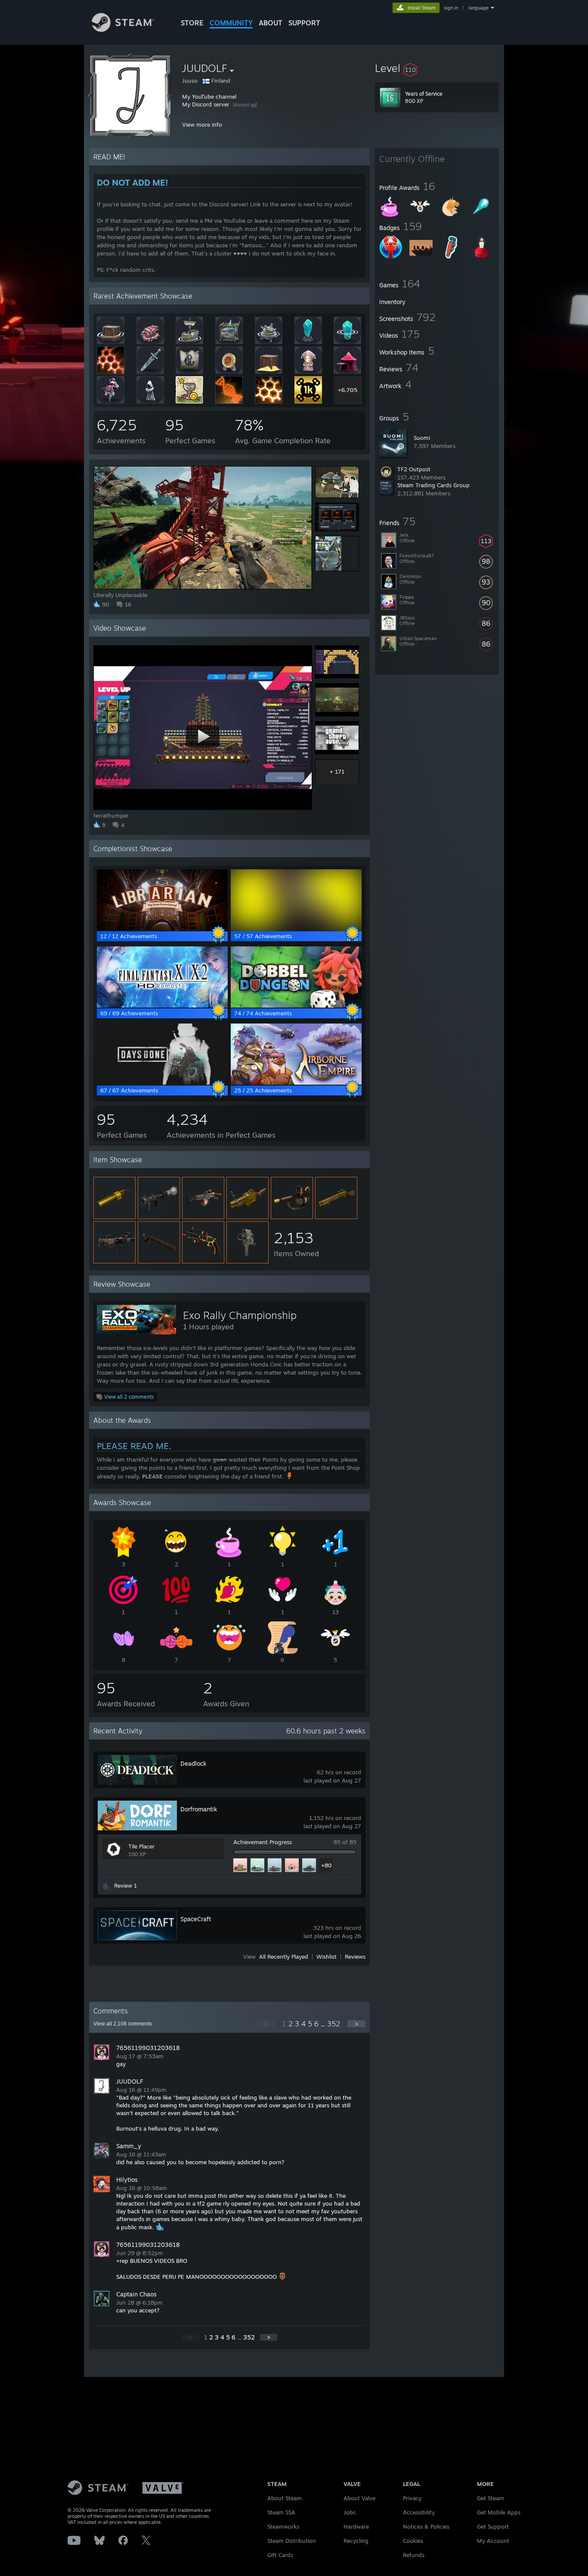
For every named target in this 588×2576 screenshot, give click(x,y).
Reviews (355, 1957)
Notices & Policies (426, 2526)
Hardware (356, 2526)
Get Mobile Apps (499, 2512)
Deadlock (193, 1763)
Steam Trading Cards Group (433, 485)
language (478, 8)
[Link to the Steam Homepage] (123, 30)
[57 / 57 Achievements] (296, 928)
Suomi (422, 438)
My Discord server (206, 104)
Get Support (493, 2526)
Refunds (414, 2555)
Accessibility (419, 2512)
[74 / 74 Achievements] (296, 1005)
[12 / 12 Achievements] (162, 928)
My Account (493, 2541)
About (271, 23)
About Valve (359, 2498)
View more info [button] (202, 124)
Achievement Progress (263, 1842)
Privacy (412, 2498)
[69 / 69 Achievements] (162, 1005)
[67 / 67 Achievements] (162, 1083)
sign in (451, 8)
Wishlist (326, 1957)
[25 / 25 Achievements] (296, 1083)
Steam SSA (281, 2512)
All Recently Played (284, 1957)
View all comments (123, 2024)
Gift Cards (280, 2555)
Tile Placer (141, 1846)
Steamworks (283, 2526)
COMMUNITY (231, 23)
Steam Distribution (292, 2541)
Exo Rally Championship (240, 1315)
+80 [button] (326, 1865)
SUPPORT (304, 23)
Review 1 (125, 1885)
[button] (437, 68)
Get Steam (491, 2498)
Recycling (356, 2541)
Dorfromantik (199, 1809)
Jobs (350, 2512)
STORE (192, 23)
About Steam (285, 2498)
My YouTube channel (209, 96)
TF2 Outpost (414, 469)
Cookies (413, 2541)
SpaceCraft (196, 1919)
